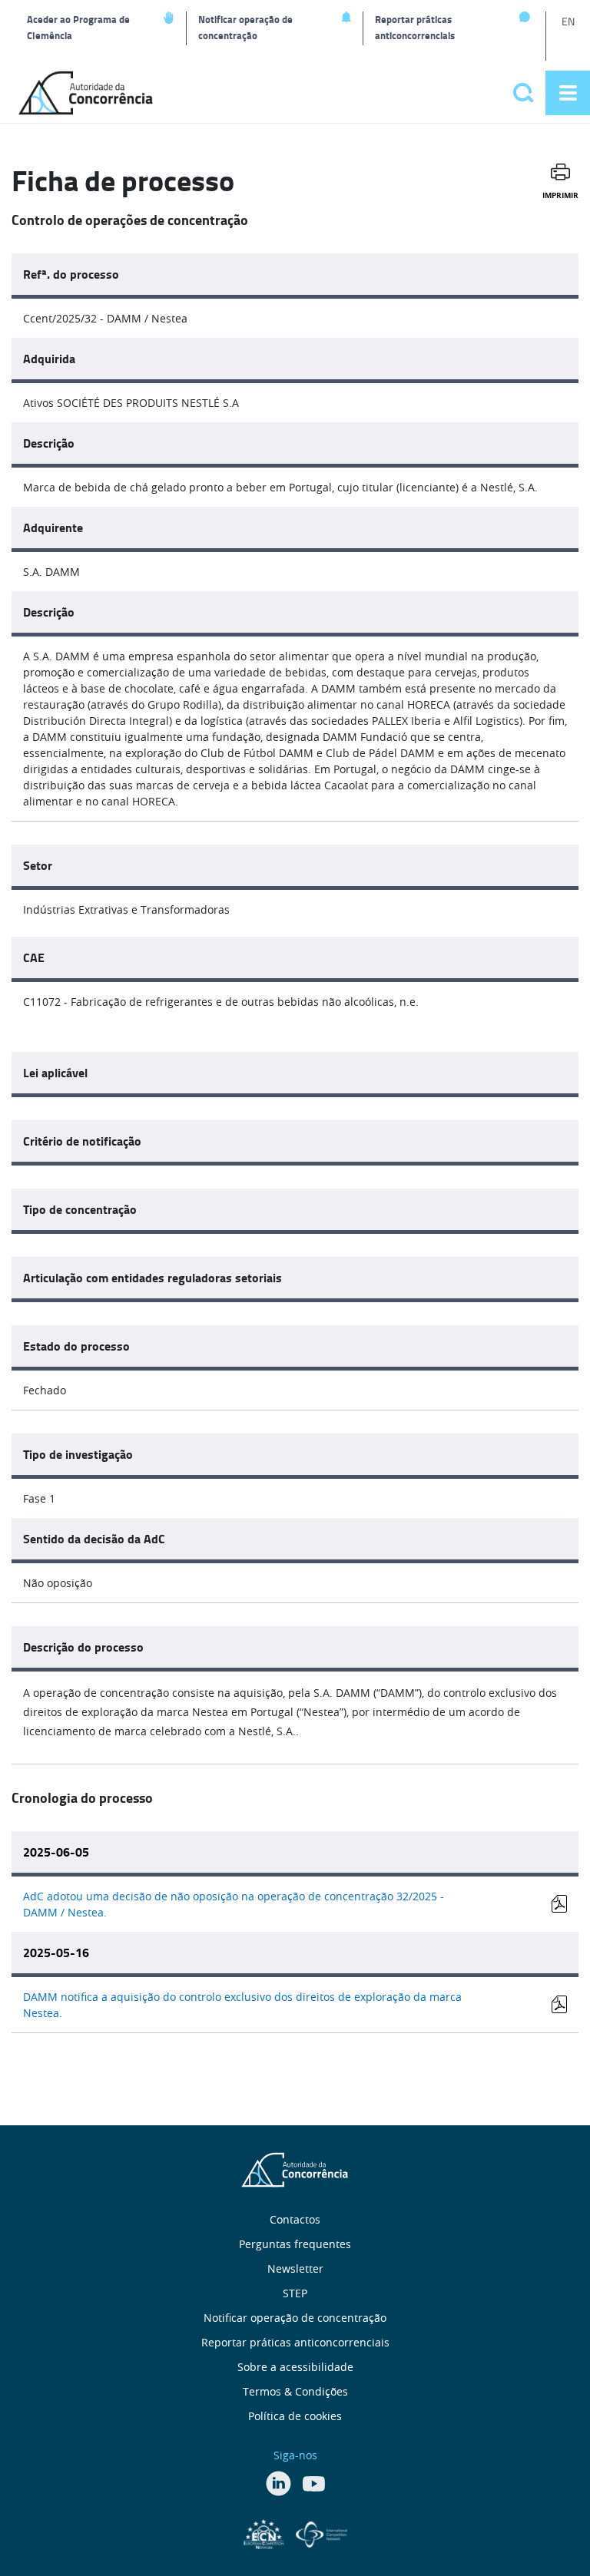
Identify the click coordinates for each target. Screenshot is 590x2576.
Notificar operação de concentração (245, 27)
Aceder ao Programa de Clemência (78, 27)
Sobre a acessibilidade (295, 2367)
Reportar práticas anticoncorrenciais (415, 27)
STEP (295, 2293)
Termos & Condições (295, 2391)
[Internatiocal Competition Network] (322, 2532)
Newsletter (295, 2268)
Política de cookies (295, 2416)
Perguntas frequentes (295, 2244)
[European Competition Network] (266, 2532)
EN (568, 21)
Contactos (295, 2219)
